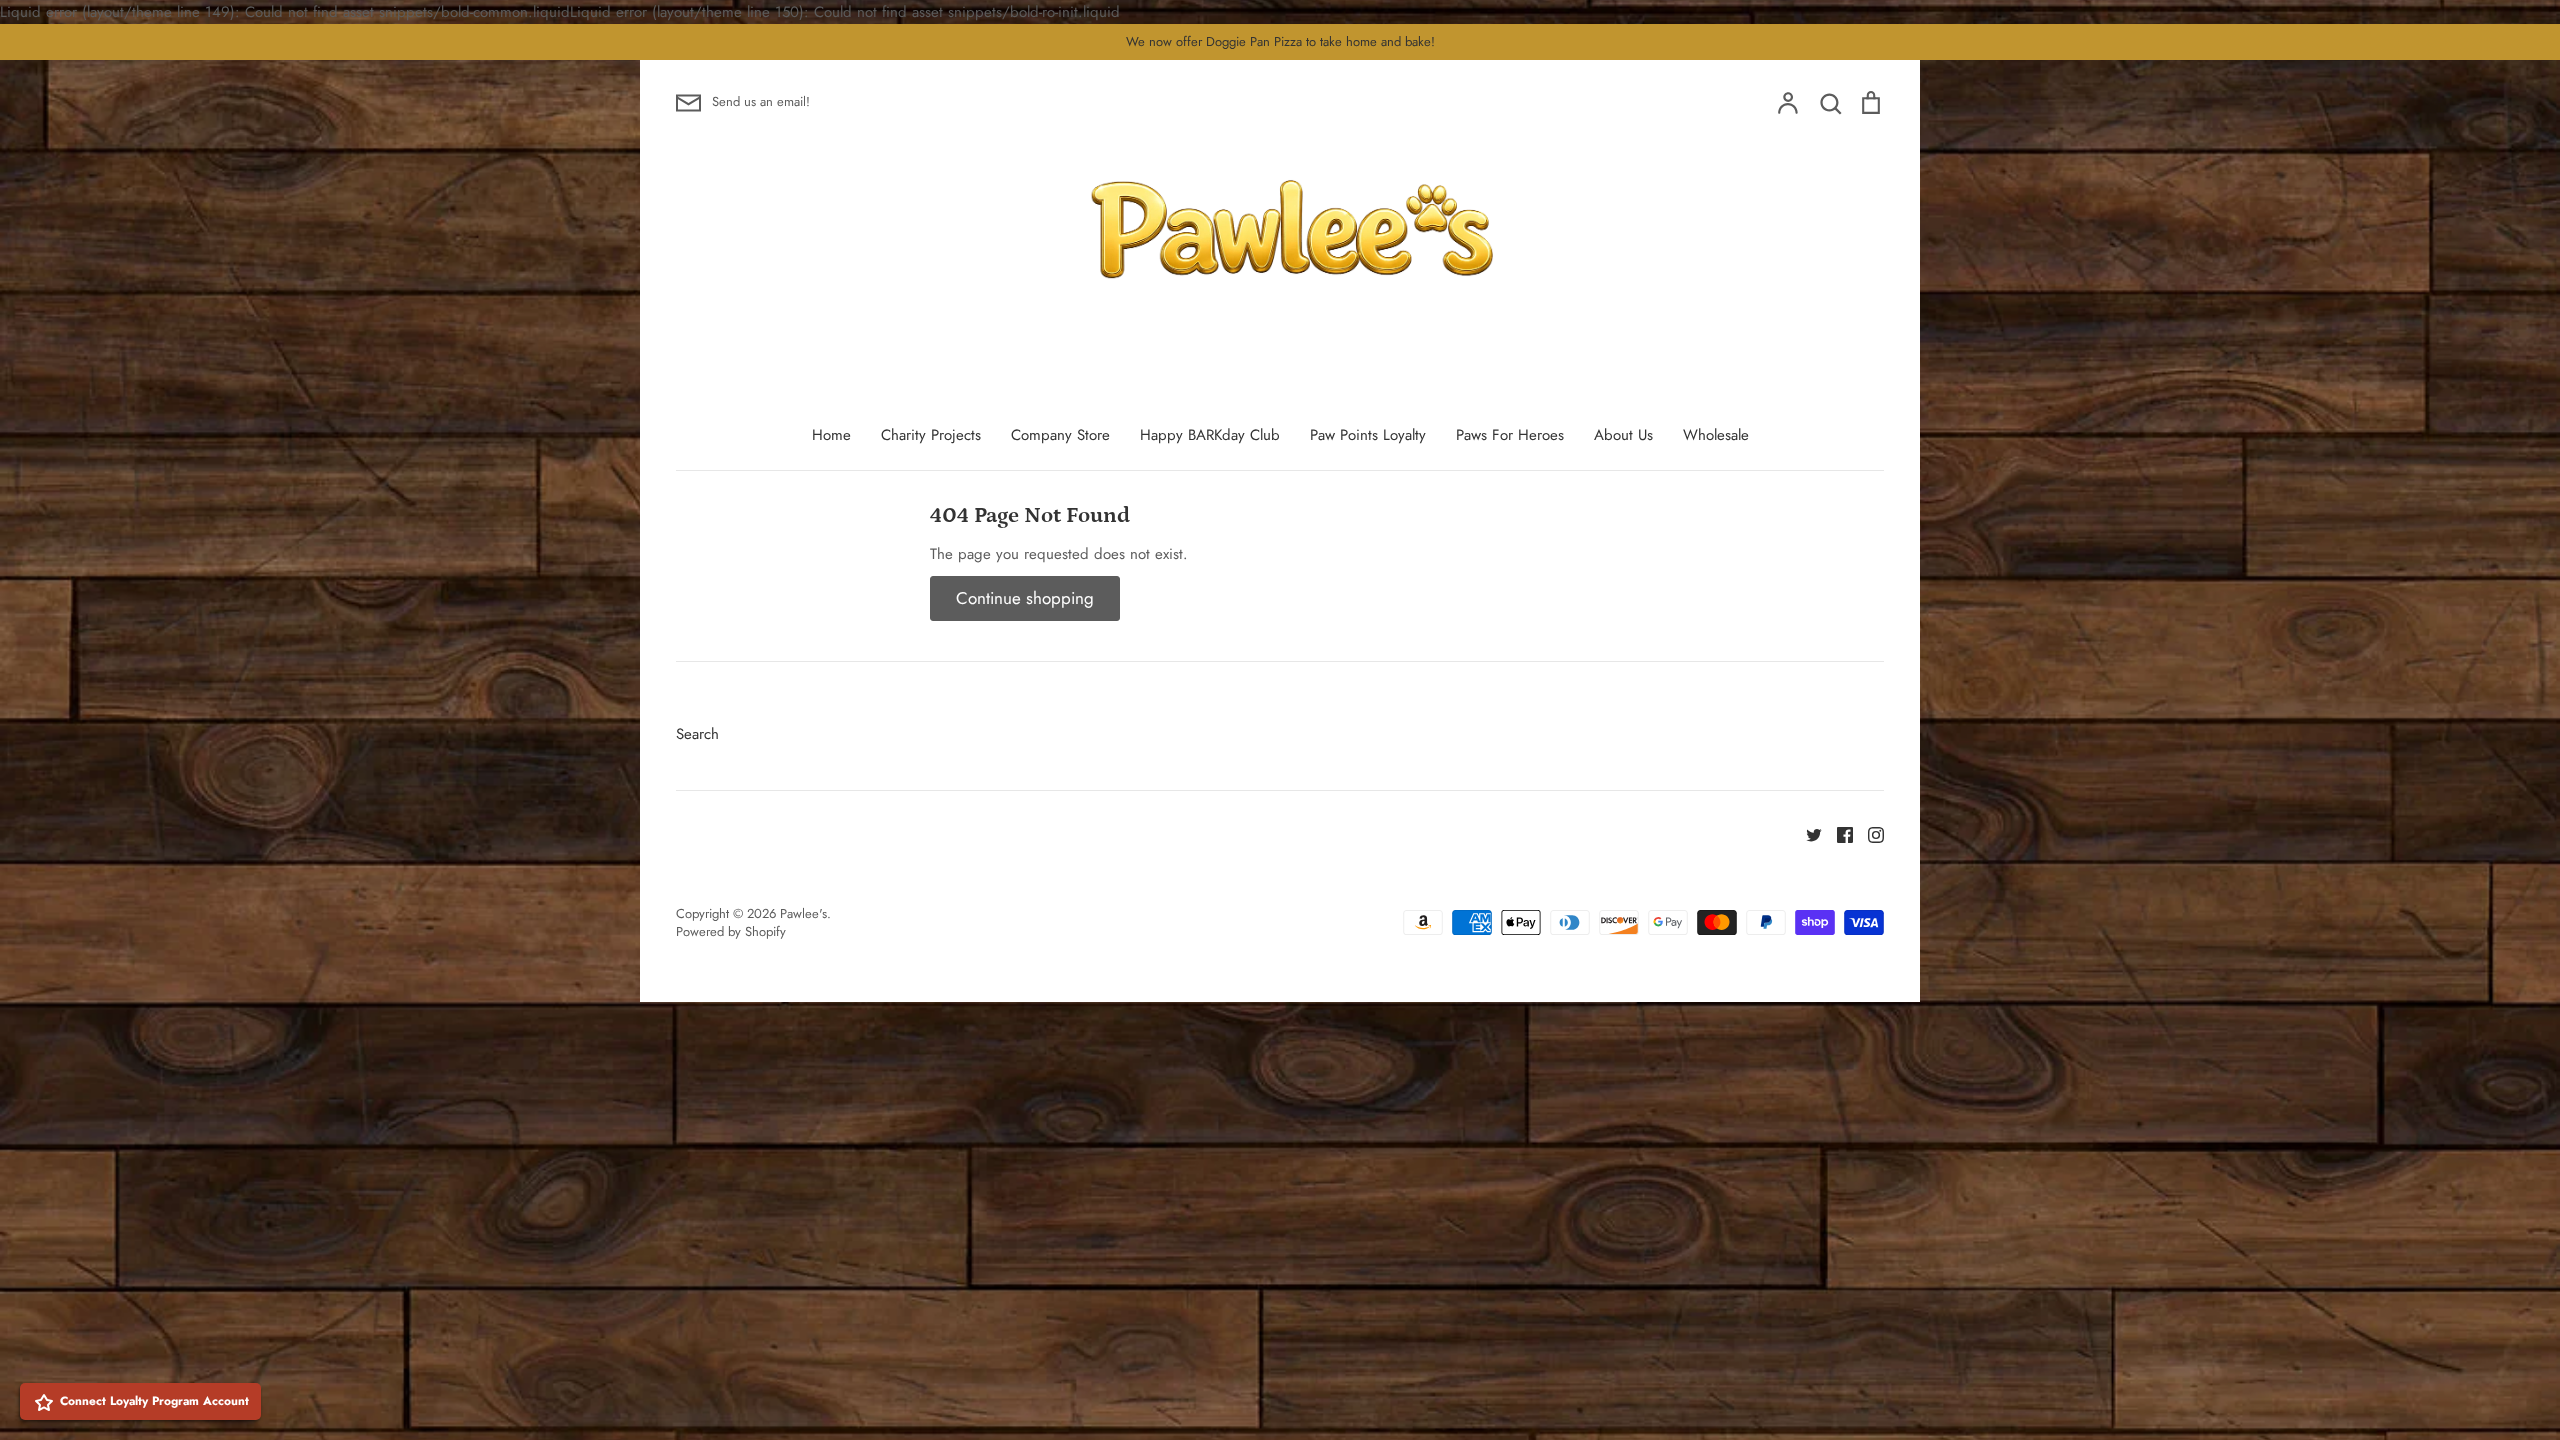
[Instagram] (1868, 833)
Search (697, 734)
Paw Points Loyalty (1368, 435)
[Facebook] (1837, 833)
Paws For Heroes (1510, 435)
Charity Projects (931, 435)
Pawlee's (803, 913)
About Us (1623, 435)
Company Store (1060, 435)
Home (831, 435)
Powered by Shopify (731, 931)
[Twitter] (1806, 833)
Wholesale (1716, 435)
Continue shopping (1025, 598)
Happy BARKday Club (1210, 435)
